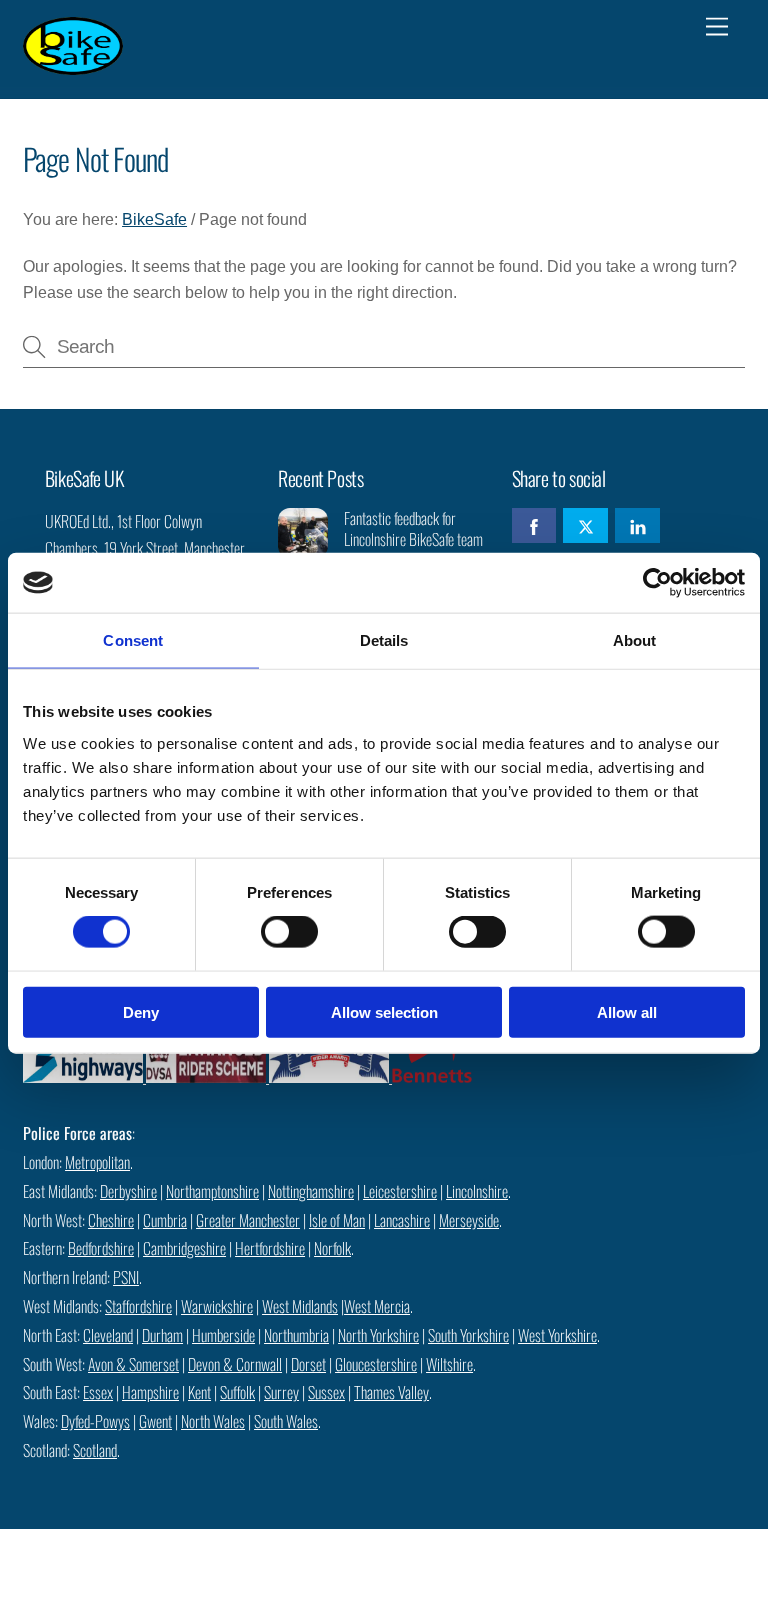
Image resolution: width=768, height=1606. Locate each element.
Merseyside (469, 1220)
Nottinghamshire (311, 1191)
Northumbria (296, 1335)
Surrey (281, 1392)
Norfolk (332, 1248)
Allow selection (384, 1011)
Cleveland (108, 1335)
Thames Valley (391, 1392)
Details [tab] (384, 640)
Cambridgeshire (184, 1248)
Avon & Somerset (133, 1364)
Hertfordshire (270, 1248)
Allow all (627, 1011)
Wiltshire (449, 1364)
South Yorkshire (468, 1335)
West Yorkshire (557, 1335)
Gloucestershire (376, 1364)
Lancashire (402, 1220)
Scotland (95, 1450)
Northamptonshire (212, 1191)
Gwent (155, 1421)
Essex (98, 1392)
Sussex (326, 1392)
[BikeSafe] (73, 64)
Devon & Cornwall (235, 1364)
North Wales (213, 1421)
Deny (141, 1011)
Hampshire (150, 1392)
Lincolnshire (477, 1191)
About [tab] (635, 640)
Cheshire (111, 1220)
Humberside (223, 1335)
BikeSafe (154, 219)
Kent (199, 1392)
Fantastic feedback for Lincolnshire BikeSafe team (413, 529)
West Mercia (377, 1306)
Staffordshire (138, 1306)
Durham (162, 1335)
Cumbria (165, 1220)
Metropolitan (97, 1162)
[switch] (289, 932)
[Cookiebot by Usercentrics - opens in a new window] (657, 583)
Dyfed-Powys (95, 1421)
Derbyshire (128, 1191)
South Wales (286, 1421)
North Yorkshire (378, 1335)
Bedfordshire (101, 1248)
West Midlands (300, 1306)
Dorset (308, 1364)
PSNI (126, 1277)
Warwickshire (217, 1306)
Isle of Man (337, 1220)
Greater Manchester (248, 1220)
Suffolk (237, 1392)
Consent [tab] (133, 640)
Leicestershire (400, 1191)
